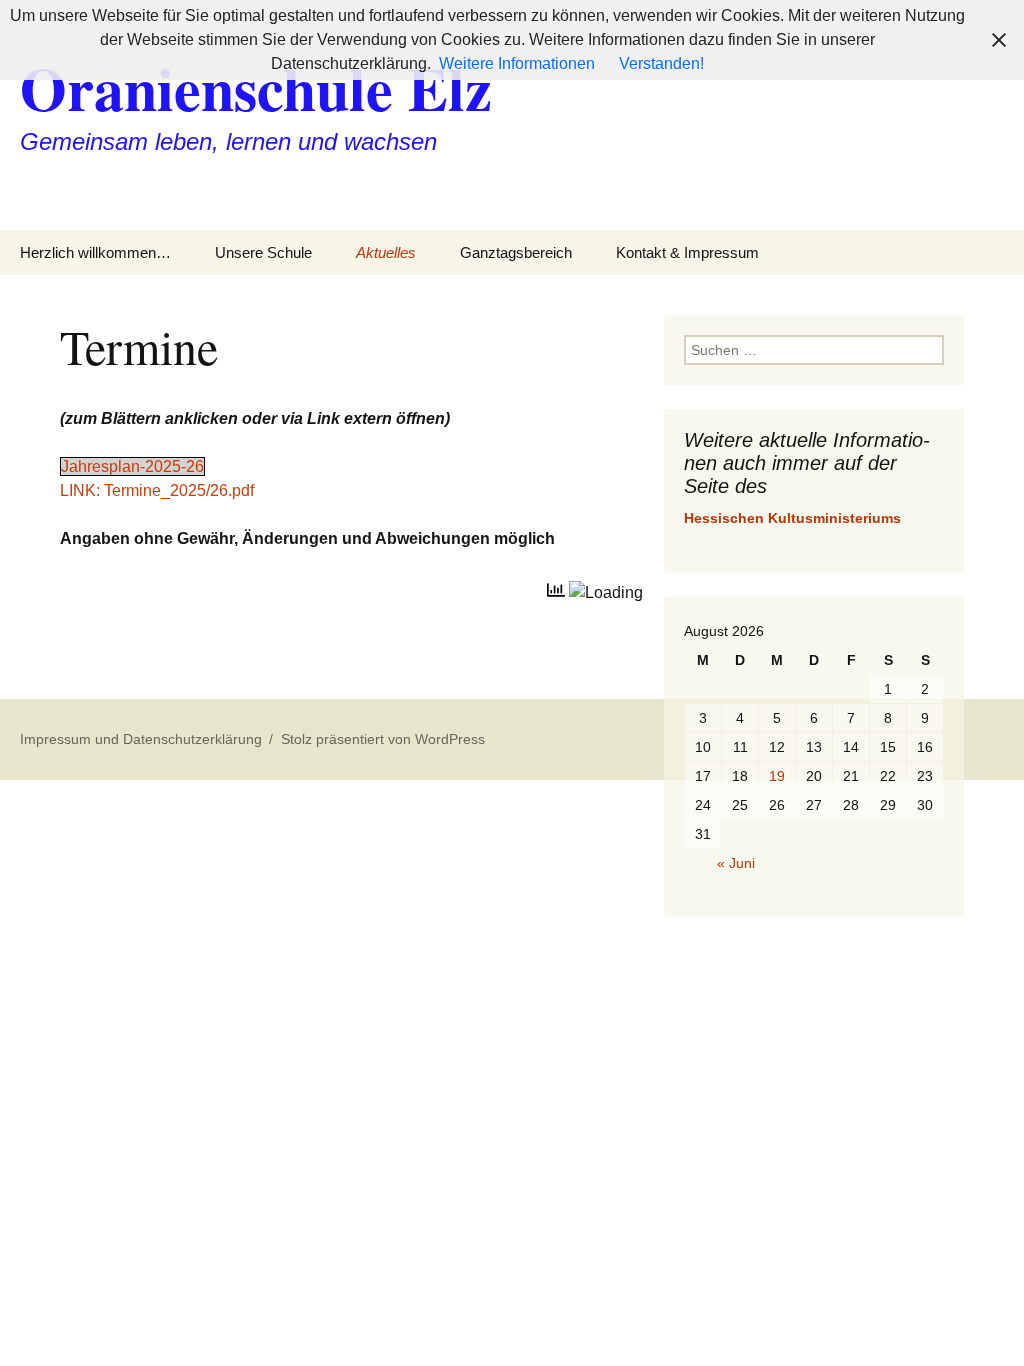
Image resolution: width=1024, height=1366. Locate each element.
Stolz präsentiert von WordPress (383, 739)
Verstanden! (661, 63)
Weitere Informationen (517, 63)
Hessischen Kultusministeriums (792, 518)
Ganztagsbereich (516, 252)
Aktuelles (386, 252)
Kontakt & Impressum (687, 252)
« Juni (736, 863)
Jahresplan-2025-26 (132, 466)
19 (777, 776)
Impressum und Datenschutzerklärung (141, 739)
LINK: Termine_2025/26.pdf (157, 490)
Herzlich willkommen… (95, 252)
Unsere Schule (263, 252)
